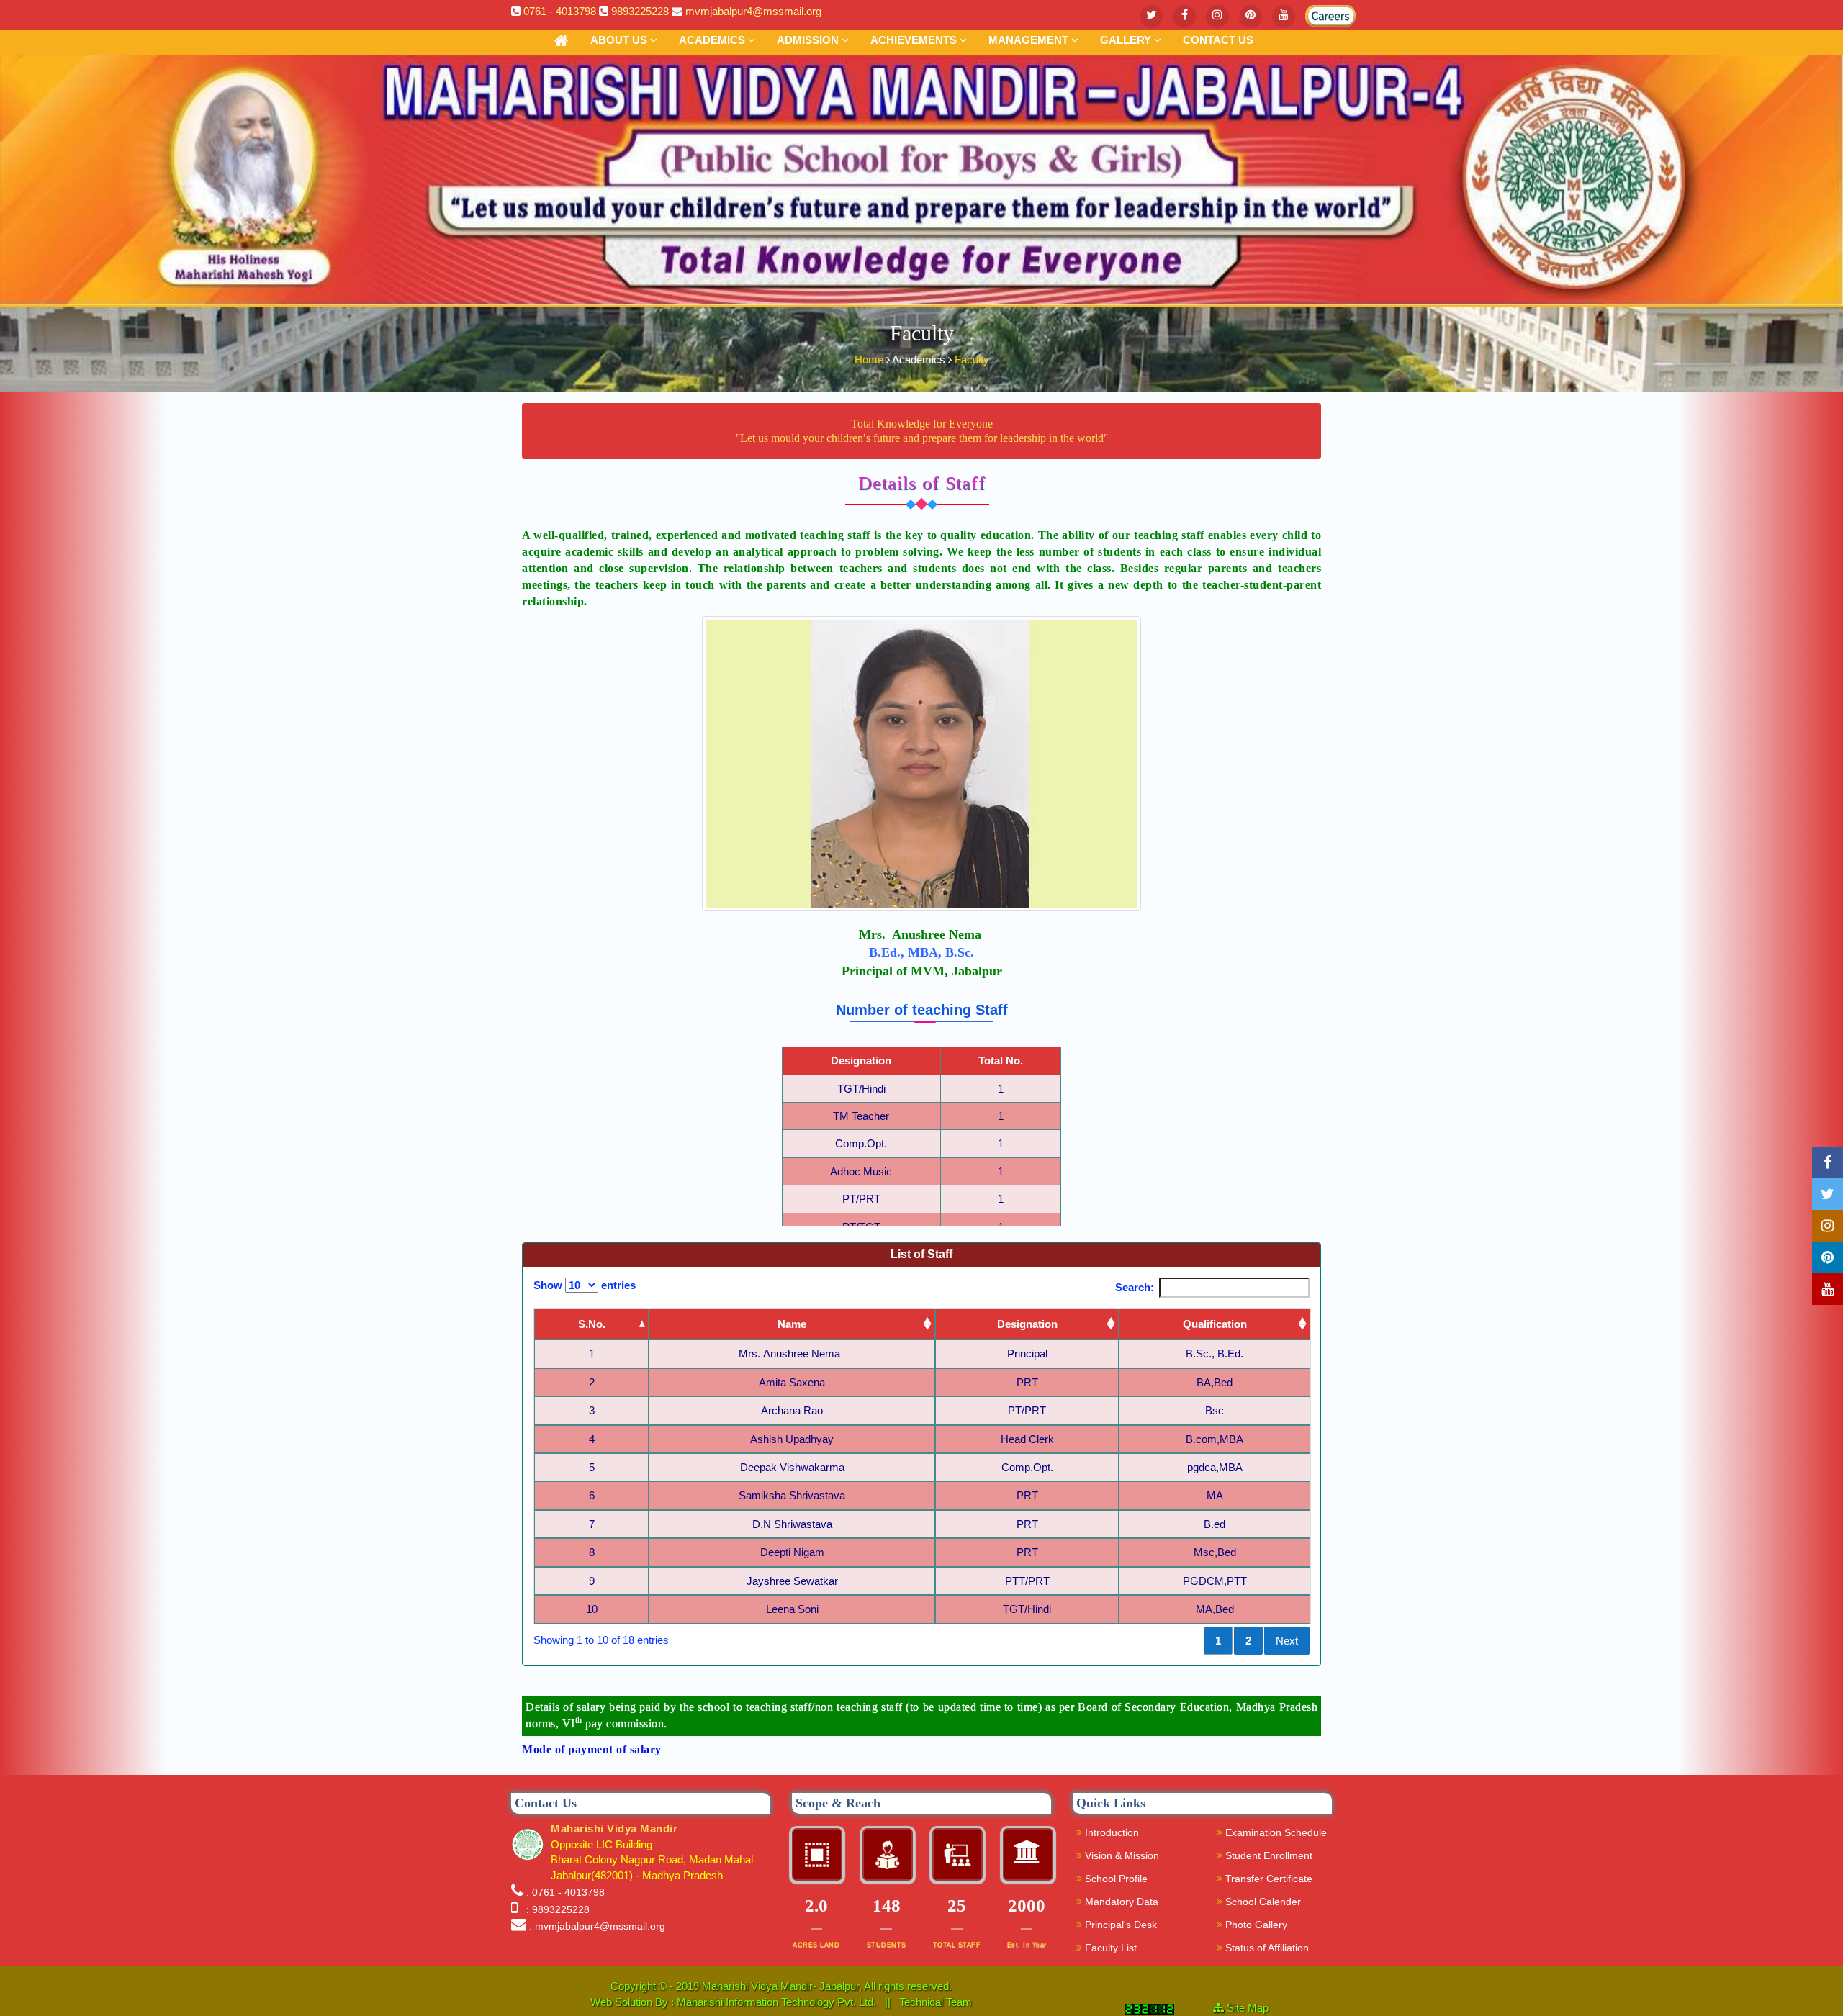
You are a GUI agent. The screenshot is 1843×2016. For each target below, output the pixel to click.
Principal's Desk (1119, 1925)
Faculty (972, 360)
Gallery (1127, 40)
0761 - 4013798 (560, 11)
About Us (620, 40)
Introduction (1110, 1832)
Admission (809, 40)
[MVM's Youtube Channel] (1284, 17)
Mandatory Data (1120, 1902)
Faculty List (1109, 1948)
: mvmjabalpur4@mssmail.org (597, 1926)
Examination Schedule (1275, 1832)
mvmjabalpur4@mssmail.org (753, 11)
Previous (1170, 1641)
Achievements (915, 40)
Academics (713, 40)
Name (792, 1324)
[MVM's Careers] (1317, 13)
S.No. (592, 1324)
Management (1030, 40)
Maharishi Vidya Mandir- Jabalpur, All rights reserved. (827, 1986)
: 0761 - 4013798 (565, 1892)
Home (870, 360)
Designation (1027, 1324)
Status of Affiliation (1266, 1948)
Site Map (1253, 2008)
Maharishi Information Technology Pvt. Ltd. (778, 2002)
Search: (1135, 1287)
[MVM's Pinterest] (1251, 17)
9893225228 (640, 11)
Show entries (585, 1285)
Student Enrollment (1267, 1855)
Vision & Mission (1121, 1855)
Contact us (1218, 40)
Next (1287, 1641)
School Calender (1262, 1902)
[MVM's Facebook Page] (1184, 17)
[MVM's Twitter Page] (1151, 17)
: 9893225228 (555, 1909)
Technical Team (936, 2002)
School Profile (1115, 1879)
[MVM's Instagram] (1217, 17)
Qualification (1215, 1324)
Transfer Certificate (1267, 1879)
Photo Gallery (1255, 1925)
